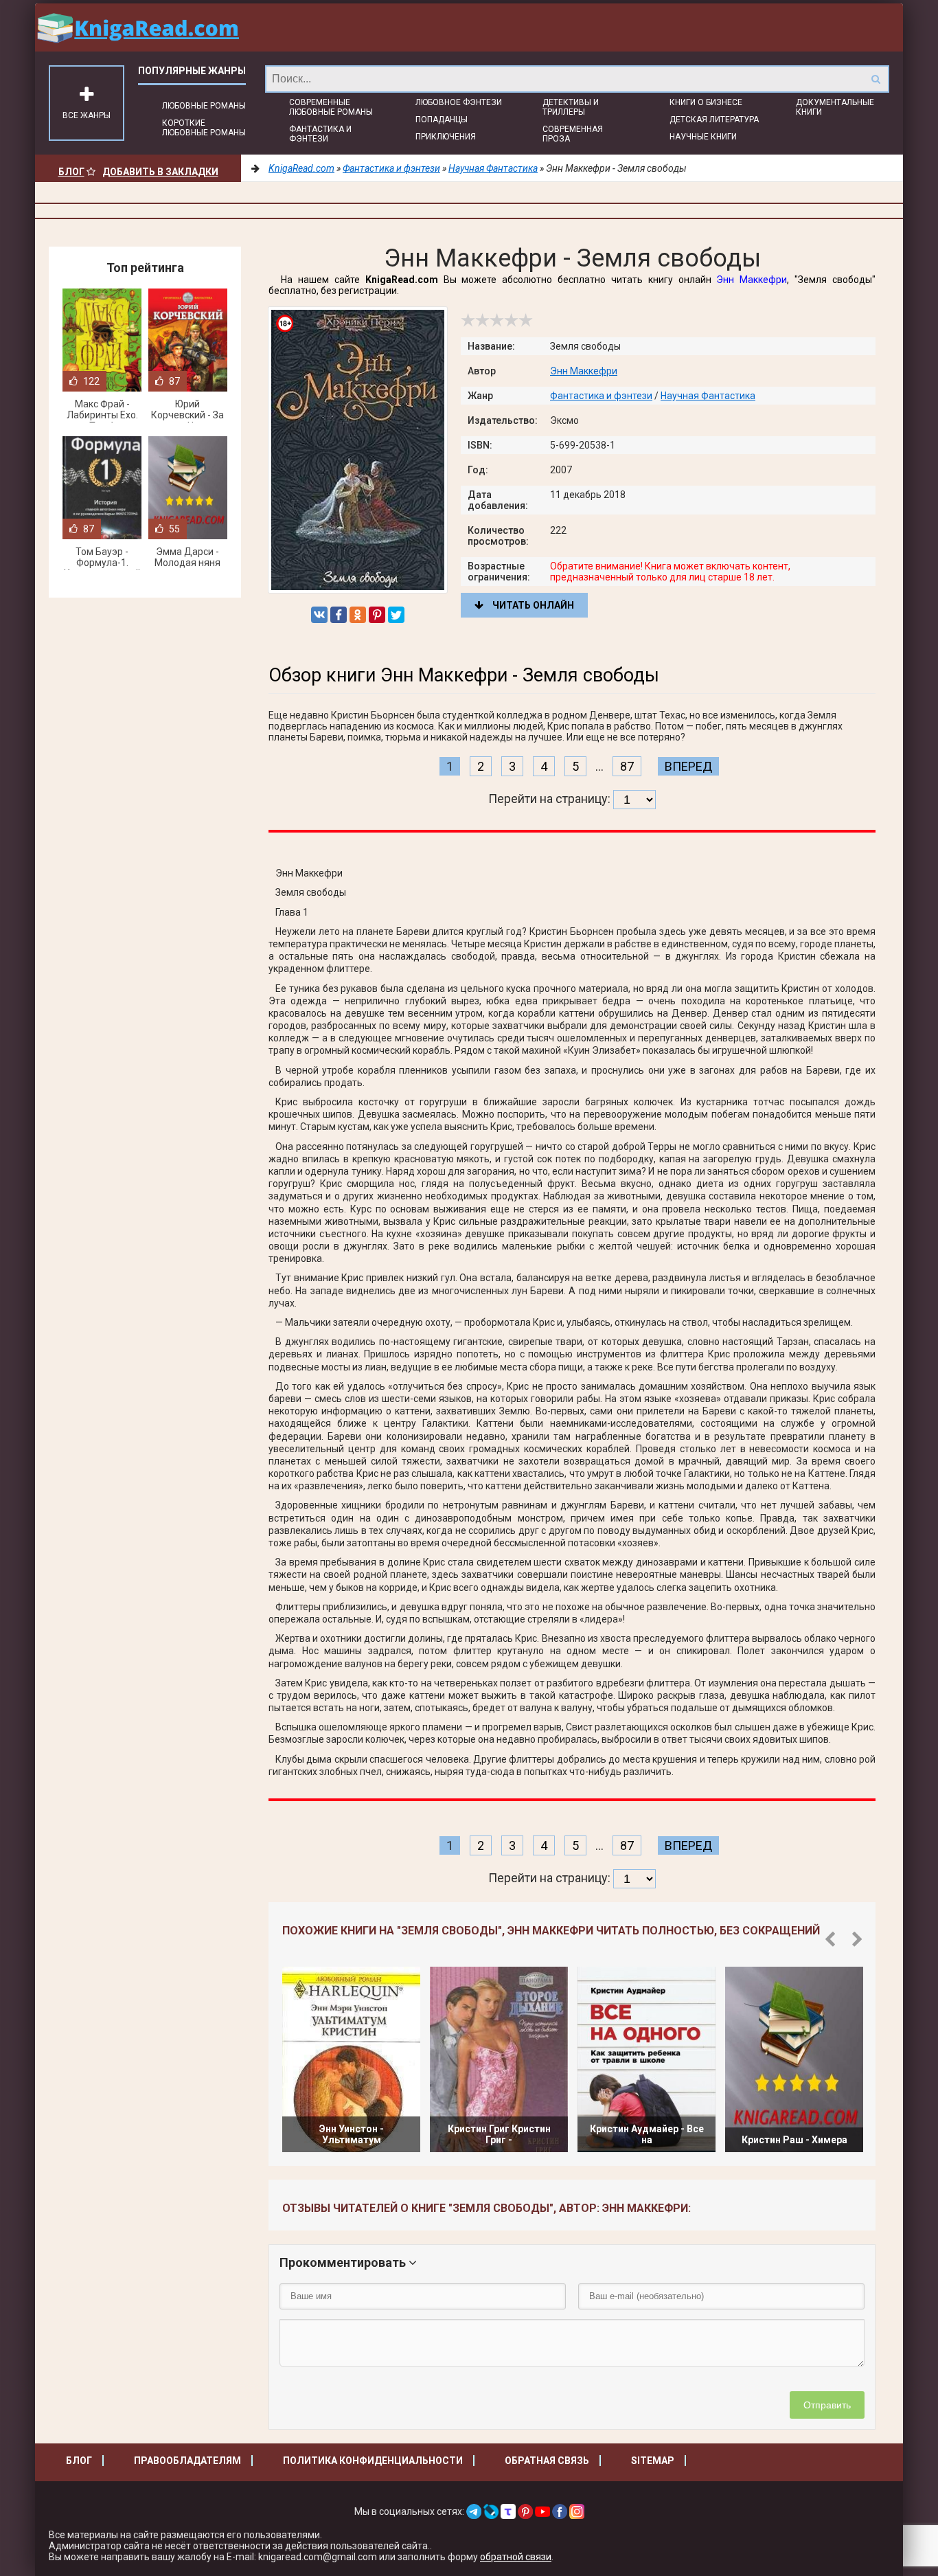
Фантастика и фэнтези (320, 134)
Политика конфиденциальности (373, 2461)
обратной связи (516, 2557)
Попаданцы (442, 120)
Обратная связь (547, 2461)
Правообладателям (187, 2461)
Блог (71, 172)
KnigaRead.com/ (138, 27)
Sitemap (653, 2461)
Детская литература (714, 120)
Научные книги (703, 137)
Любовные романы (204, 106)
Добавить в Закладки (160, 172)
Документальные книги (835, 107)
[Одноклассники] (358, 615)
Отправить (827, 2405)
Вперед (688, 766)
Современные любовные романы (331, 107)
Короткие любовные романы (204, 128)
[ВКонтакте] (319, 615)
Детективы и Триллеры (571, 107)
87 (627, 766)
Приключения (446, 137)
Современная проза (573, 134)
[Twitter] (396, 615)
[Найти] (876, 79)
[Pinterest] (377, 615)
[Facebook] (339, 615)
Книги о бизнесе (706, 102)
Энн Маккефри (752, 280)
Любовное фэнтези (459, 102)
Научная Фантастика (708, 396)
